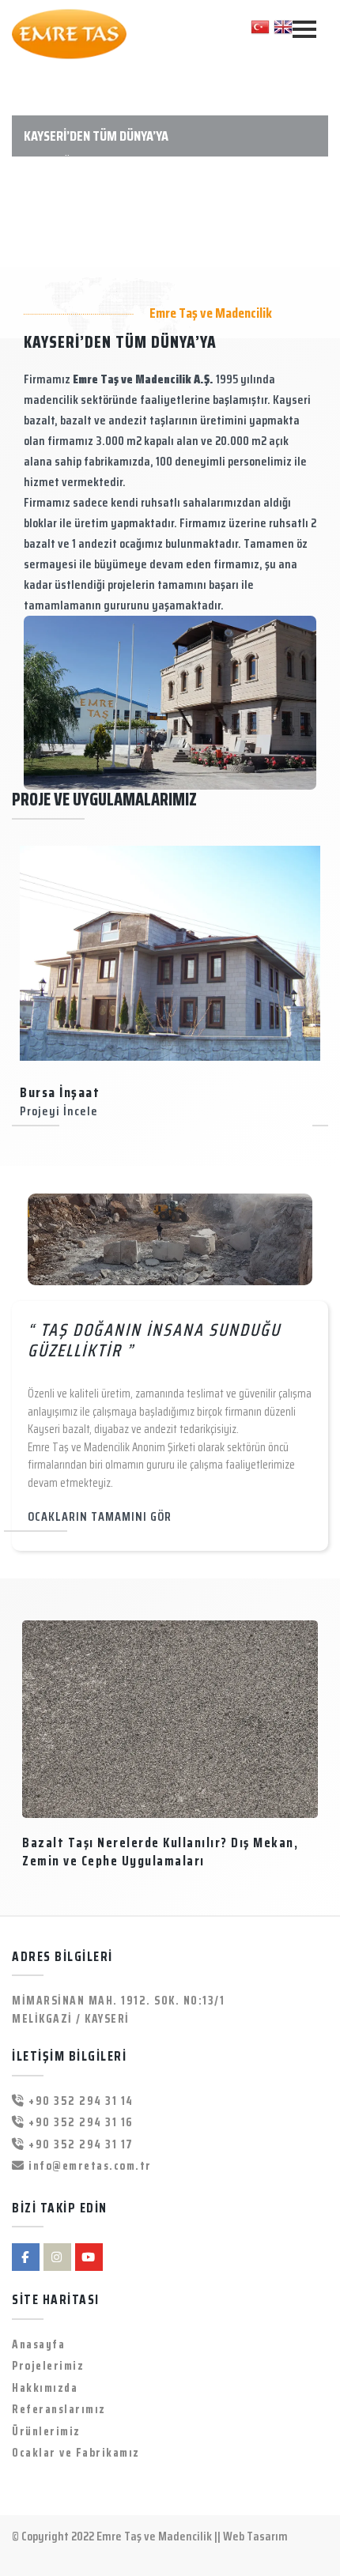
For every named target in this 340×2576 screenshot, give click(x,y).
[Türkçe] (260, 26)
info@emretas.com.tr (89, 2166)
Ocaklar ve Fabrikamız (76, 2453)
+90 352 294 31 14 (79, 2101)
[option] (170, 986)
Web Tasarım (255, 2536)
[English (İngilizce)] (283, 26)
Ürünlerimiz (46, 2432)
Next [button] (316, 984)
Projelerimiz (48, 2366)
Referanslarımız (59, 2410)
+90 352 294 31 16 (79, 2123)
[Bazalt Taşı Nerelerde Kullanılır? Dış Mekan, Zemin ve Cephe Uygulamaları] (170, 1719)
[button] (26, 164)
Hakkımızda (45, 2388)
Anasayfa (38, 2345)
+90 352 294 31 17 (79, 2145)
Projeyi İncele (59, 1111)
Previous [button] (24, 984)
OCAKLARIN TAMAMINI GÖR (100, 1516)
